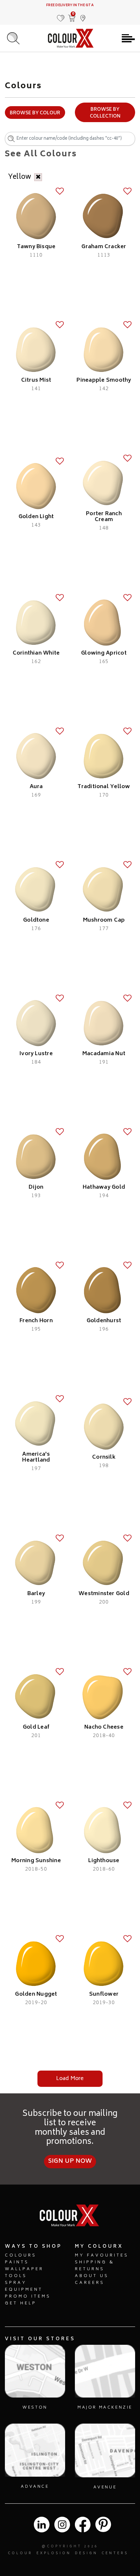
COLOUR (20, 2554)
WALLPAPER (24, 2269)
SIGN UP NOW (70, 2161)
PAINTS (17, 2263)
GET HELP (21, 2304)
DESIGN (86, 2554)
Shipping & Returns (95, 2266)
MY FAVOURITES (102, 2256)
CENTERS (115, 2554)
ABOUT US (92, 2276)
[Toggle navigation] (128, 38)
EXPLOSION (54, 2554)
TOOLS (16, 2276)
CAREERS (90, 2283)
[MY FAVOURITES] (61, 15)
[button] (83, 15)
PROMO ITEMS (28, 2297)
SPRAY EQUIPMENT (24, 2286)
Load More (70, 2079)
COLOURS (21, 2256)
